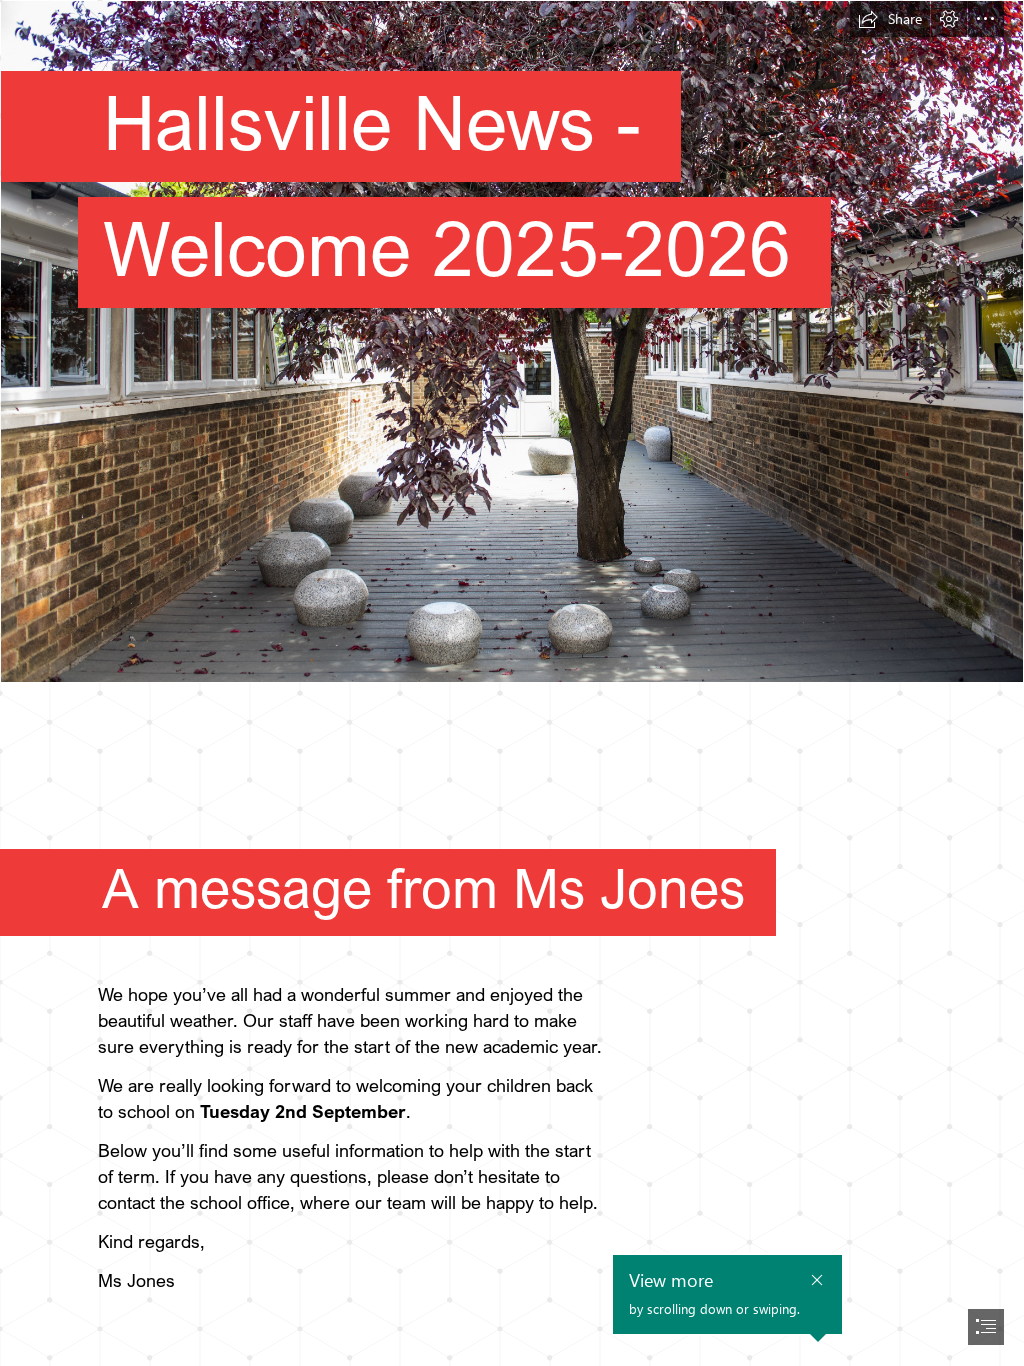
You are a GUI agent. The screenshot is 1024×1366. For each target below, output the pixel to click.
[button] (890, 19)
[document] (512, 683)
